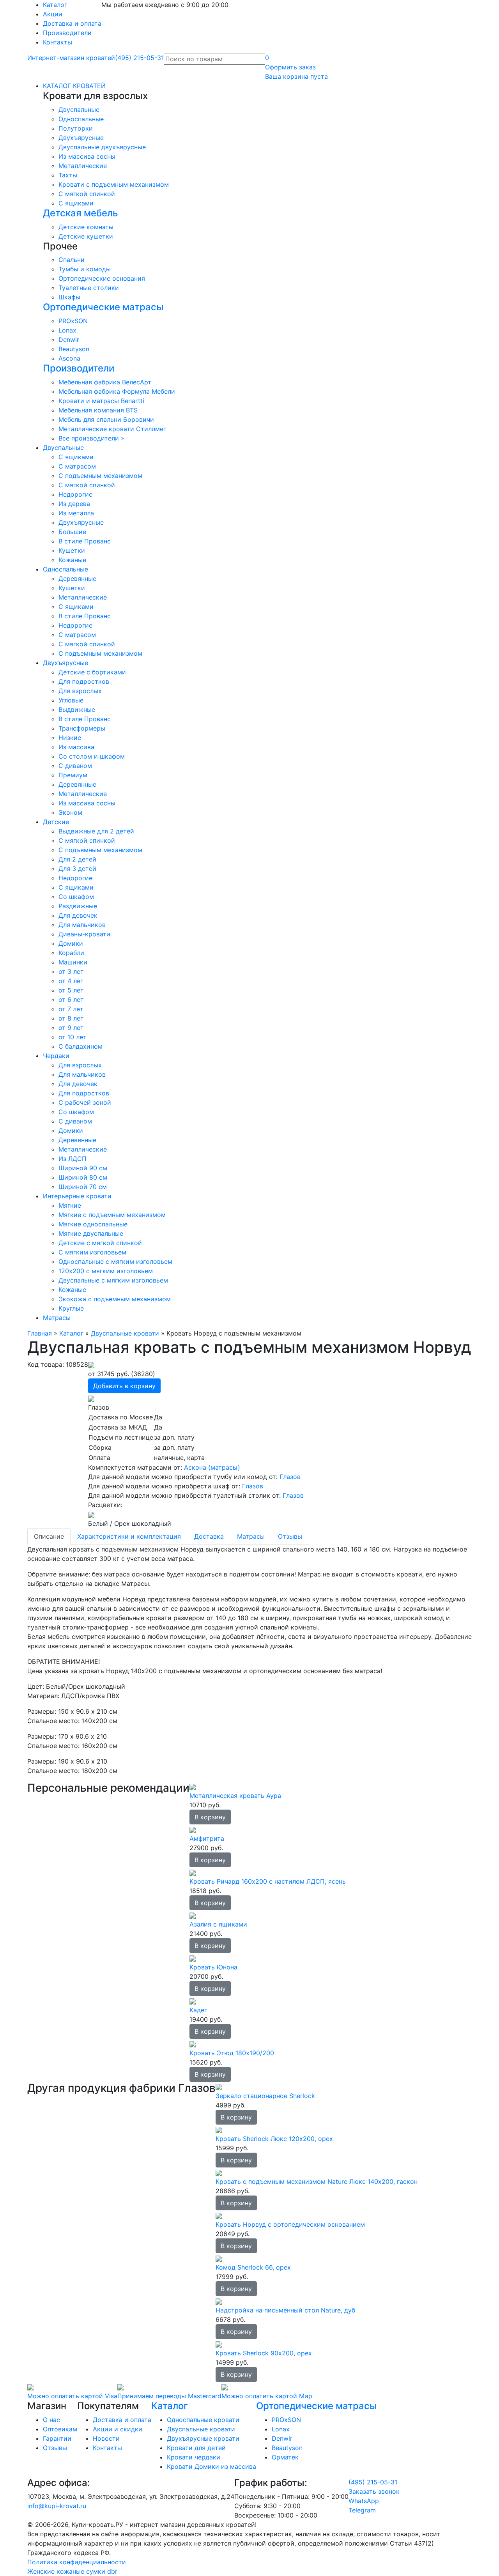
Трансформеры (82, 728)
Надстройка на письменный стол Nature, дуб (285, 2310)
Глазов (290, 1477)
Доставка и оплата (72, 23)
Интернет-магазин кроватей (71, 58)
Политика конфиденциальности (77, 2562)
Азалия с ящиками (218, 1924)
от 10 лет (73, 1037)
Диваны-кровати (84, 934)
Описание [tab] (49, 1536)
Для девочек (78, 915)
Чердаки (56, 1056)
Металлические (83, 166)
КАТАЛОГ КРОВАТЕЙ (74, 86)
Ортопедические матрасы (103, 307)
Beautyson (74, 349)
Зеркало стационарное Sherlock (265, 2096)
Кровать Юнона (213, 1967)
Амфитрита (207, 1838)
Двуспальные (79, 110)
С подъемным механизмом (100, 476)
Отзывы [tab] (290, 1536)
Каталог (55, 5)
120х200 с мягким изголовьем (106, 1271)
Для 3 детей (77, 869)
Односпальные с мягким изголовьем (115, 1261)
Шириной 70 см (83, 1187)
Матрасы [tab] (251, 1536)
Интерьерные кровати (77, 1196)
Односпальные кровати (203, 2420)
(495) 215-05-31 (139, 58)
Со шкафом (76, 897)
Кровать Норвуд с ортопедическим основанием (290, 2224)
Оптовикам (60, 2429)
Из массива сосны (87, 156)
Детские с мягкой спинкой (100, 1243)
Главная (40, 1333)
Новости (106, 2438)
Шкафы (69, 297)
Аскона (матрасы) (212, 1467)
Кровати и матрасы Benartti (101, 401)
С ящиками (76, 203)
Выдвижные (77, 709)
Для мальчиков (82, 925)
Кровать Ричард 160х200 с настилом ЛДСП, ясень (268, 1881)
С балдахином (81, 1046)
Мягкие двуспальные (91, 1233)
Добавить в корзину (124, 1386)
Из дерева (74, 504)
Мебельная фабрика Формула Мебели (117, 391)
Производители (67, 33)
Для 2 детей (77, 859)
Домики (71, 943)
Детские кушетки (86, 236)
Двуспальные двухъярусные (102, 147)
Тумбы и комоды (85, 269)
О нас (51, 2420)
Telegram (362, 2510)
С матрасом (77, 466)
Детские (56, 822)
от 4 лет (71, 981)
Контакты (58, 42)
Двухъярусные (81, 138)
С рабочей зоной (85, 1102)
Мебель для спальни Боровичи (106, 419)
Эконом (70, 812)
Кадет (199, 2010)
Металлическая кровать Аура (235, 1796)
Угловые (71, 700)
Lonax (67, 330)
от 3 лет (71, 971)
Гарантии (57, 2438)
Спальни (72, 260)
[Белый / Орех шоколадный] (91, 1514)
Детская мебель (81, 213)
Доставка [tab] (209, 1536)
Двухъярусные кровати (203, 2438)
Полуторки (76, 128)
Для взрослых (80, 691)
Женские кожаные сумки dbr (72, 2571)
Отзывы (55, 2448)
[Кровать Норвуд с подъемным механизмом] (91, 1364)
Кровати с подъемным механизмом (114, 184)
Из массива (76, 747)
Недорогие (75, 494)
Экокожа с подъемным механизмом (115, 1299)
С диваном (75, 766)
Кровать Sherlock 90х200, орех (264, 2353)
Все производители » (91, 438)
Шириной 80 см (83, 1177)
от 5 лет (71, 990)
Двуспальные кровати (125, 1333)
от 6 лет (71, 1000)
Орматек (285, 2457)
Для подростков (84, 681)
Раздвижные (78, 906)
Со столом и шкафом (92, 756)
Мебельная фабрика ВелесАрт (105, 382)
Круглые (71, 1308)
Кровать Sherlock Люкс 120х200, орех (274, 2139)
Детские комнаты (86, 227)
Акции (53, 14)
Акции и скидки (118, 2429)
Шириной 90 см (83, 1168)
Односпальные (81, 119)
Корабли (71, 953)
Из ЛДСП (73, 1159)
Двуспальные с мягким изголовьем (113, 1280)
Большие (72, 532)
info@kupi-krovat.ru (57, 2506)
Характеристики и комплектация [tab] (129, 1536)
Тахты (68, 175)
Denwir (69, 340)
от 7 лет (71, 1009)
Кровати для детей (196, 2448)
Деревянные (77, 579)
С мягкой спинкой (87, 194)
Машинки (73, 962)
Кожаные (72, 560)
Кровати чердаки (194, 2457)
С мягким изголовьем (92, 1252)
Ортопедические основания (102, 278)
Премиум (73, 775)
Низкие (70, 738)
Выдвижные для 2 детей (96, 831)
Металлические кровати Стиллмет (113, 429)
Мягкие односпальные (93, 1224)
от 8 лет (71, 1018)
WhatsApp (364, 2501)
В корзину (210, 1817)
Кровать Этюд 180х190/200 (232, 2053)
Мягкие (70, 1205)
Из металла (76, 513)
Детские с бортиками (92, 672)
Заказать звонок (374, 2491)
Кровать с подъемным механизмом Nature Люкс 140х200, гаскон (317, 2181)
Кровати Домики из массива (211, 2466)
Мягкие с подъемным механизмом (112, 1215)
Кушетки (72, 550)
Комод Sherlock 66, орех (253, 2267)
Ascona (69, 358)
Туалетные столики (89, 288)
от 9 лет (71, 1028)
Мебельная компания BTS (98, 410)
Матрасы (57, 1318)
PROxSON (73, 321)
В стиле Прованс (85, 541)
